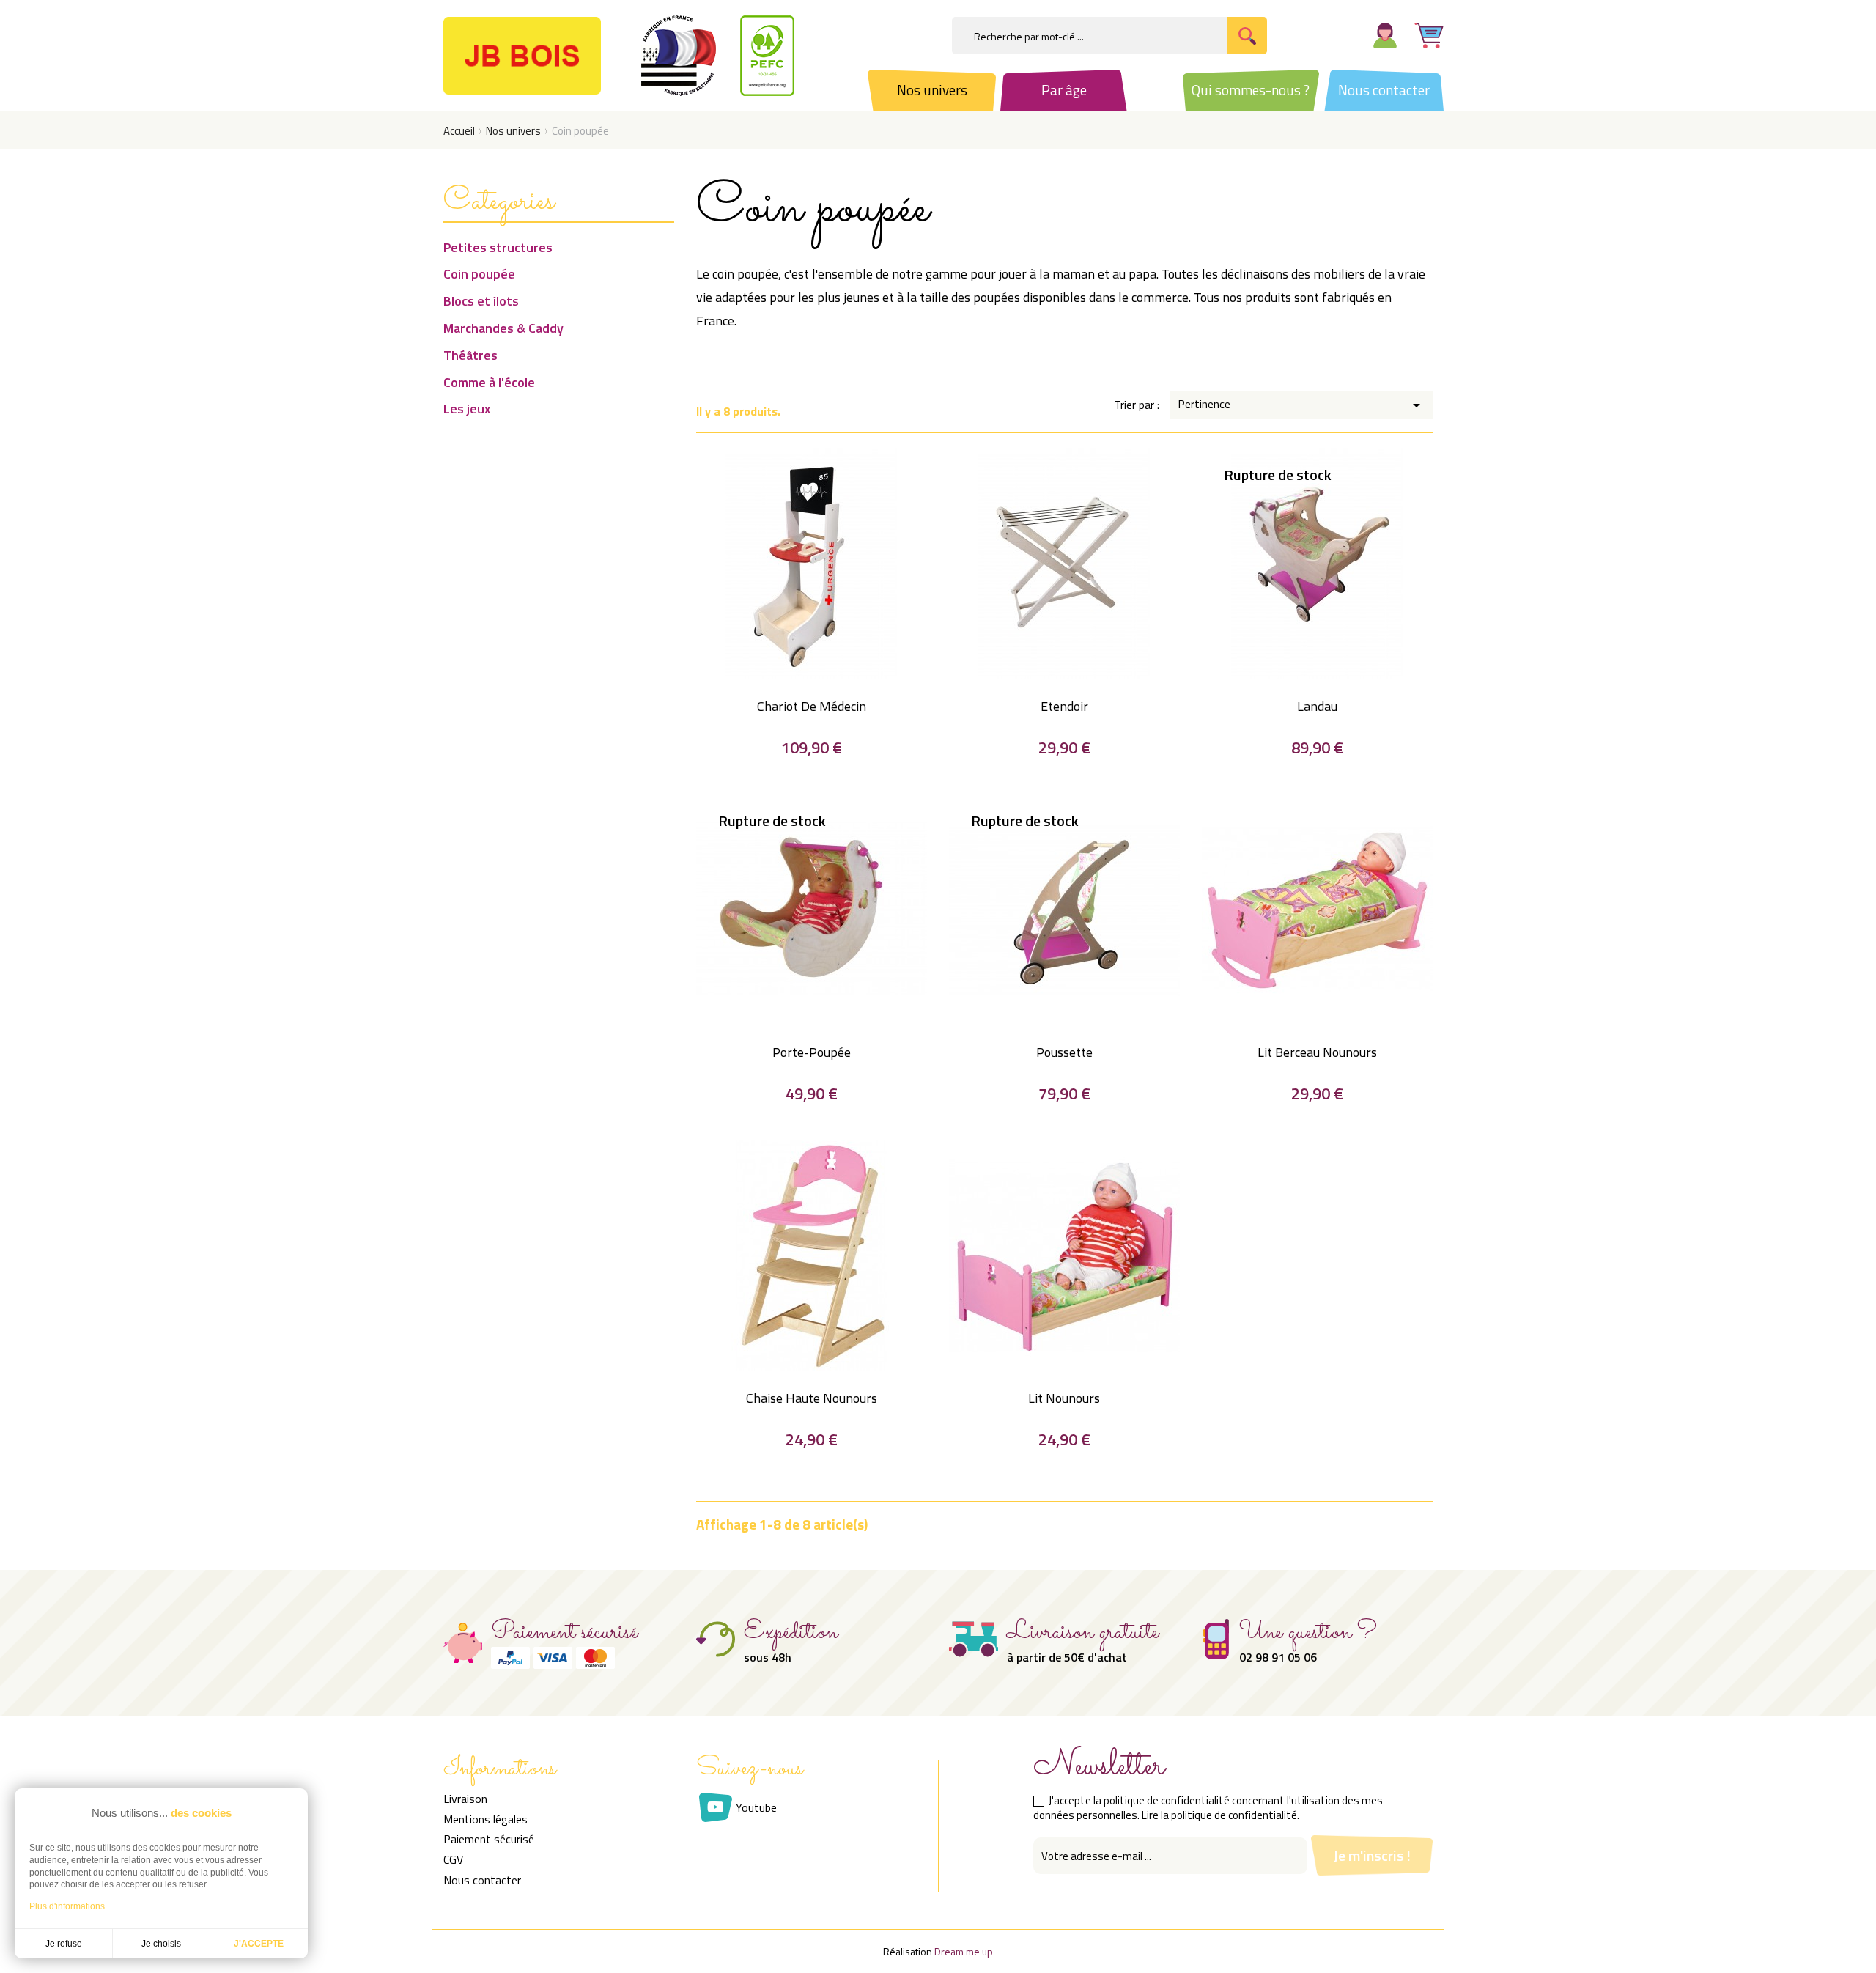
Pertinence (1301, 405)
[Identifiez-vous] (1385, 33)
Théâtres (470, 355)
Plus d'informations (67, 1906)
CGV (453, 1859)
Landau (1317, 706)
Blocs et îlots (481, 301)
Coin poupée (479, 274)
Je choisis (161, 1944)
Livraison (465, 1799)
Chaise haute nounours (812, 1398)
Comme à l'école (489, 383)
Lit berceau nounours (1317, 1052)
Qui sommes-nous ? (1251, 90)
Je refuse (64, 1944)
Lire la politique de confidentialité (1219, 1815)
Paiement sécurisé (489, 1839)
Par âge (1064, 90)
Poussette (1064, 1052)
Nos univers (932, 90)
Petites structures (498, 248)
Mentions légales (485, 1819)
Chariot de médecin (812, 706)
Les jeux (467, 409)
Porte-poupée (812, 1052)
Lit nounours (1064, 1398)
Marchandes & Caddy (503, 328)
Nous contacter (1384, 90)
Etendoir (1064, 706)
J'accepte (259, 1944)
